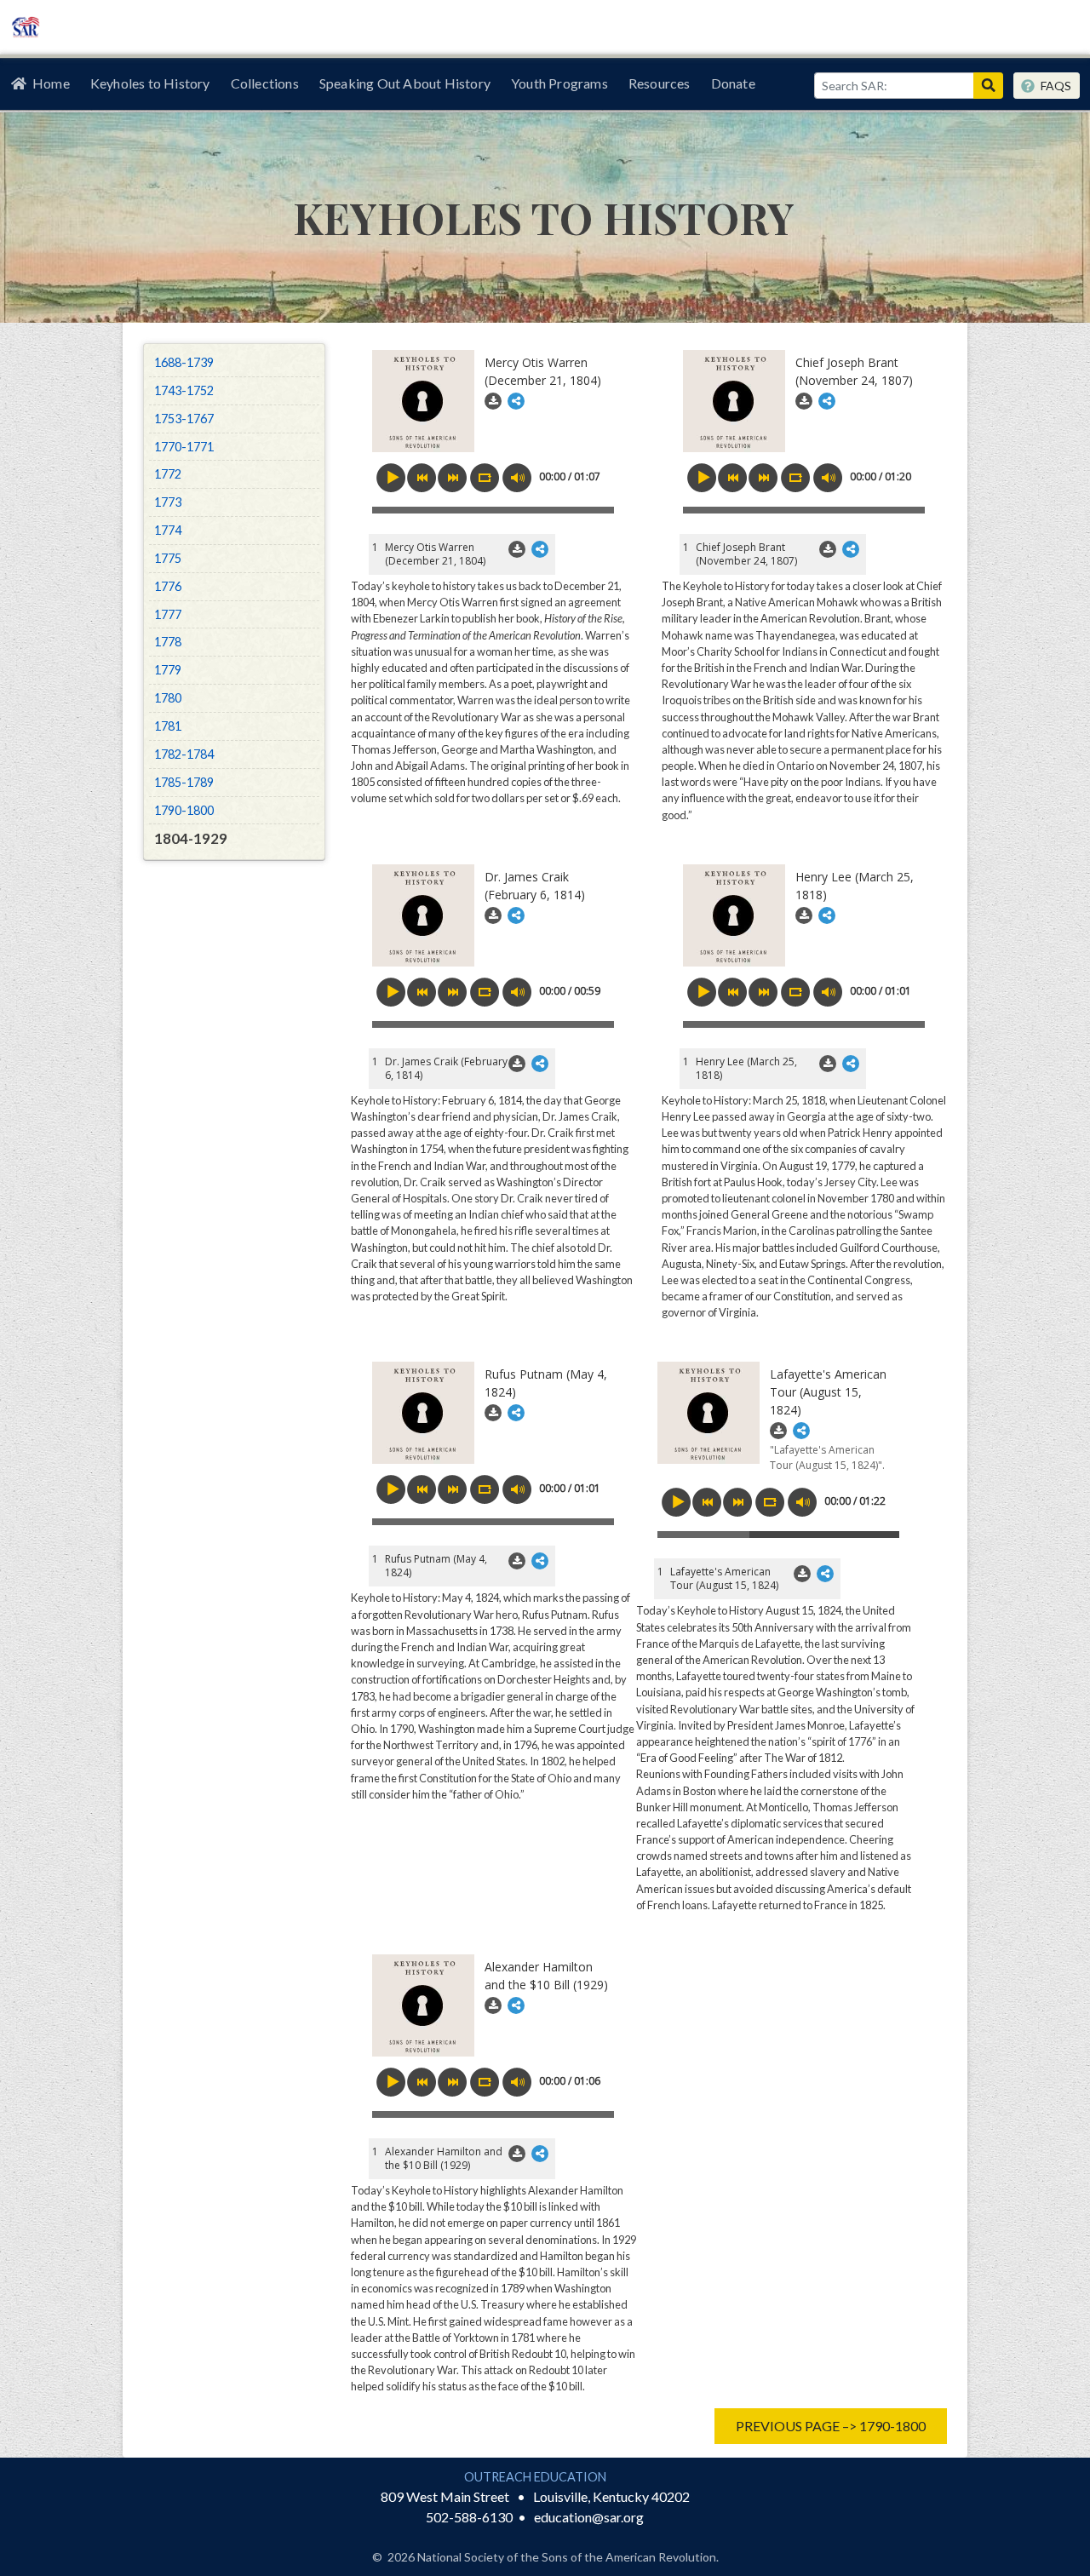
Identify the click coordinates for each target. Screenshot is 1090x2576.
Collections (265, 83)
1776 (168, 586)
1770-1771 (184, 447)
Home (51, 83)
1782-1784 (184, 754)
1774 (168, 530)
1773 (168, 502)
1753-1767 (184, 419)
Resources (660, 83)
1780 (168, 698)
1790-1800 (184, 810)
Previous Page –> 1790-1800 (831, 2426)
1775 (168, 558)
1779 (168, 670)
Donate (733, 83)
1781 (168, 726)
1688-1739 (184, 362)
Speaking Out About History (405, 83)
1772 (168, 474)
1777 (168, 614)
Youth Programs (559, 83)
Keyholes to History (150, 83)
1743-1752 (184, 390)
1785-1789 (184, 782)
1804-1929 (191, 838)
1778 (168, 642)
